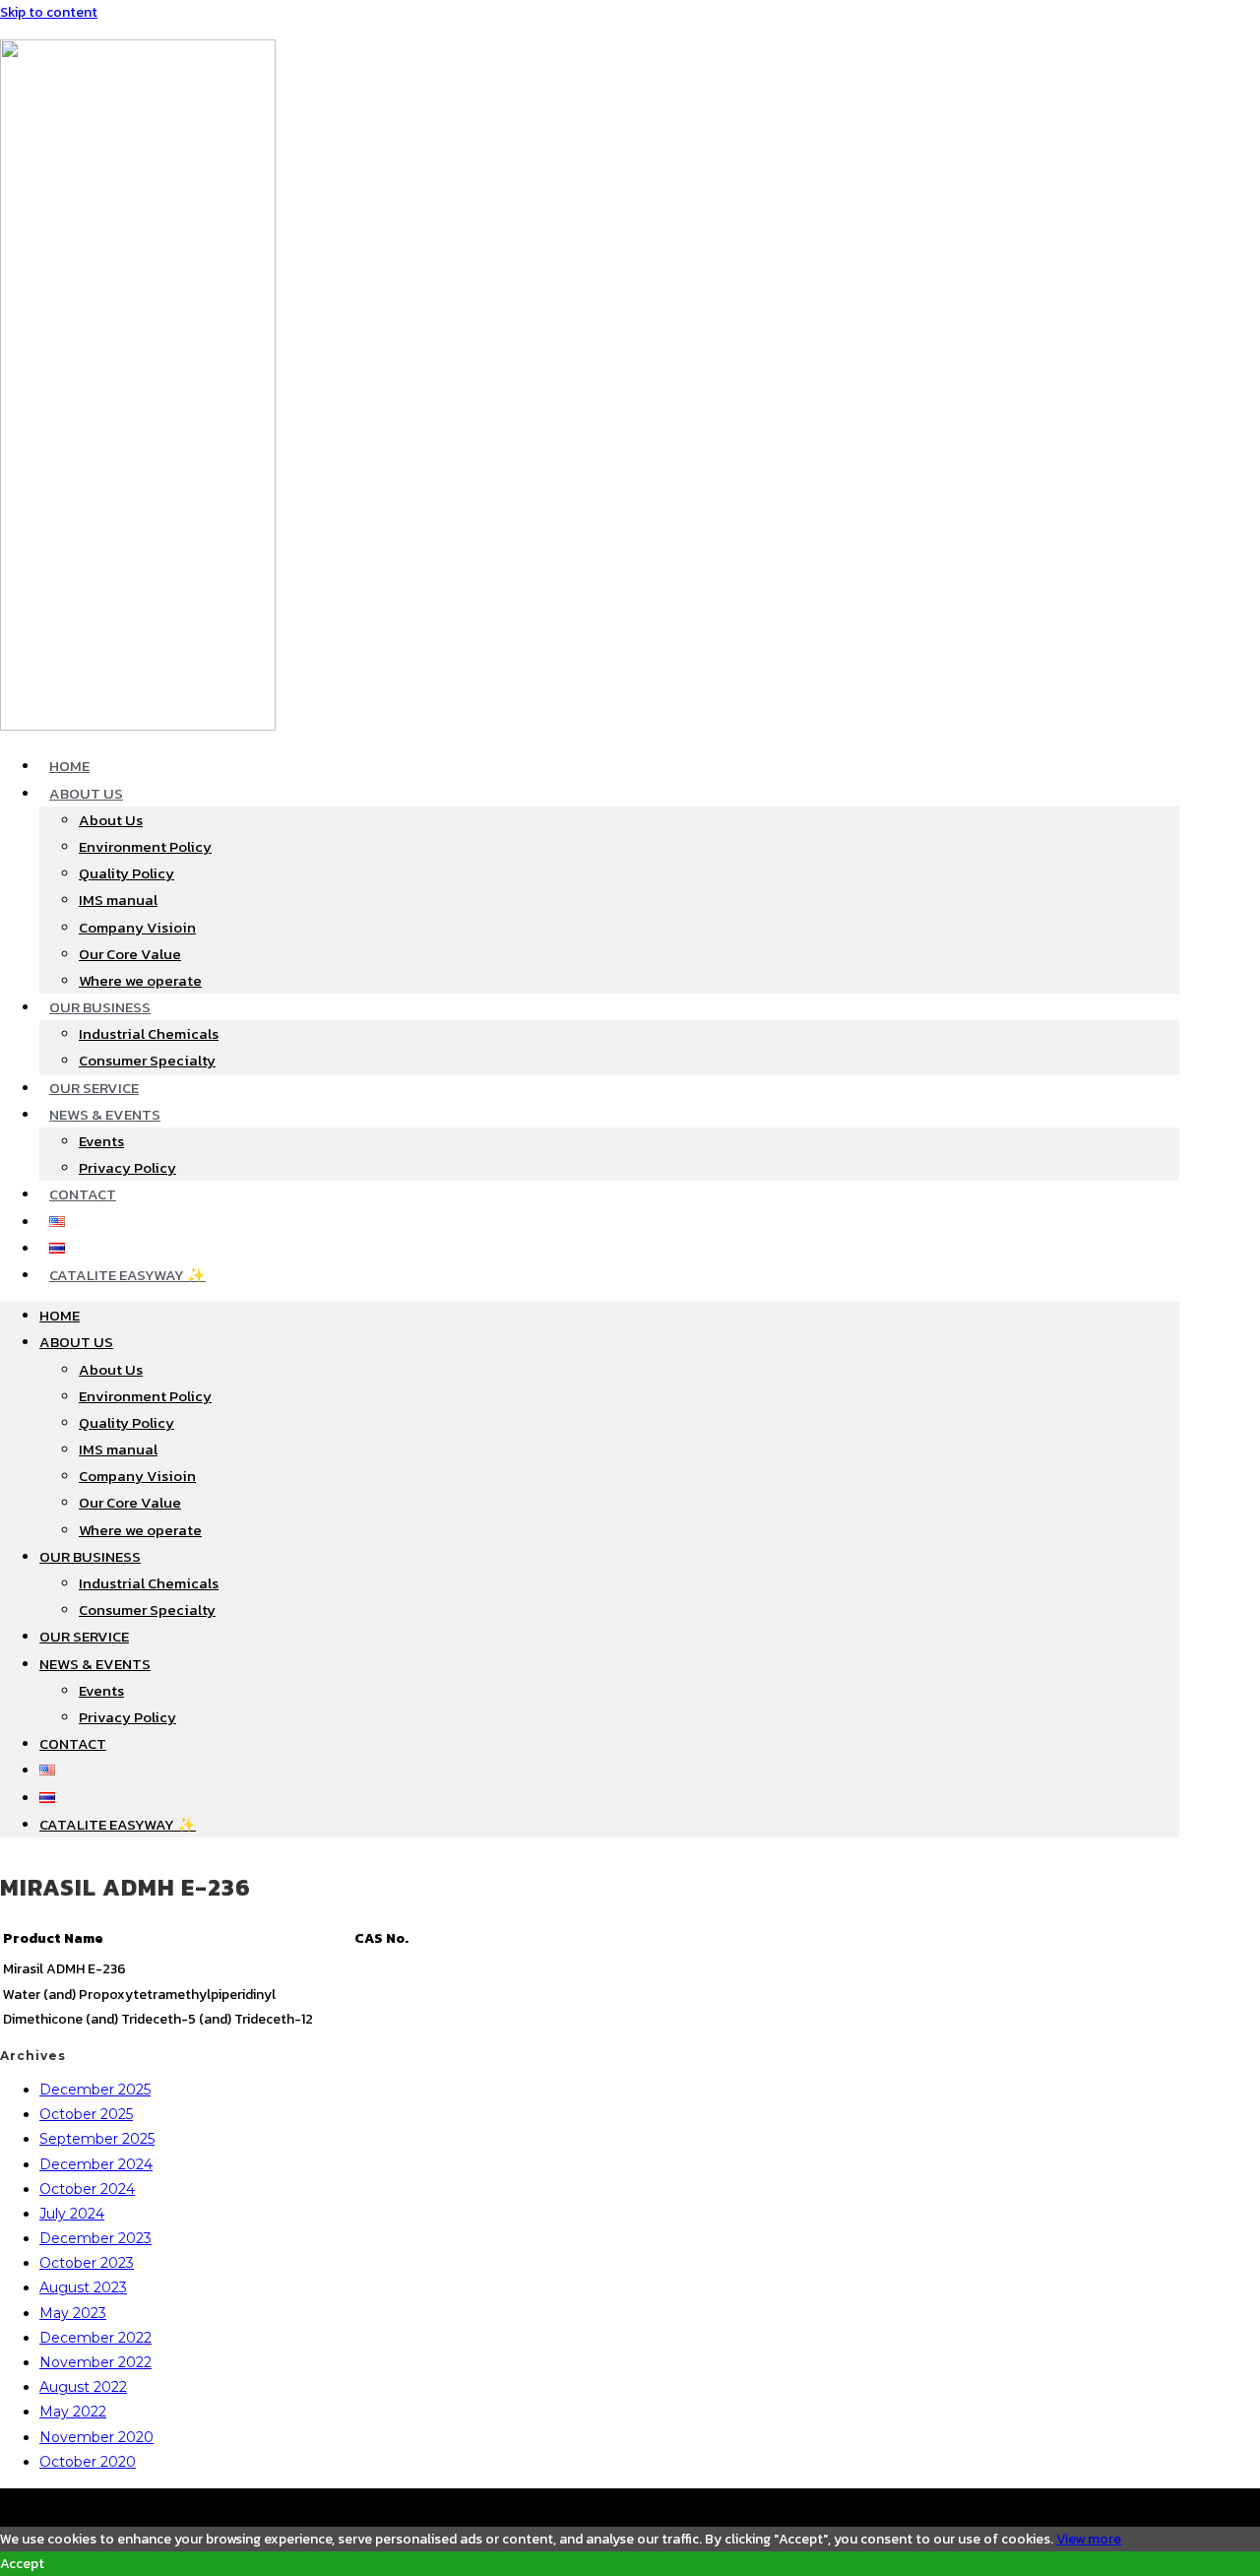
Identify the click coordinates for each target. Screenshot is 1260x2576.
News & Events (105, 1114)
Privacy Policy (127, 1167)
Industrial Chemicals (149, 1033)
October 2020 (88, 2462)
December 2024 (96, 2164)
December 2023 (95, 2238)
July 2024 (72, 2214)
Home (69, 766)
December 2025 (95, 2090)
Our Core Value (130, 954)
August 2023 (83, 2287)
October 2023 (87, 2263)
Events (101, 1141)
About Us (86, 793)
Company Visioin (137, 927)
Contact (83, 1194)
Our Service (94, 1088)
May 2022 (73, 2412)
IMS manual (118, 900)
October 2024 (87, 2189)
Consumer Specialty (147, 1060)
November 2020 (96, 2437)
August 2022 (83, 2387)
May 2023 (73, 2313)
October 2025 (86, 2114)
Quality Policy (126, 873)
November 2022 (95, 2362)
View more (1089, 2539)
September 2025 (97, 2139)
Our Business (100, 1007)
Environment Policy (145, 846)
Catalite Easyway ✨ (127, 1275)
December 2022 (95, 2338)
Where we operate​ (140, 980)
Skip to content (49, 12)
